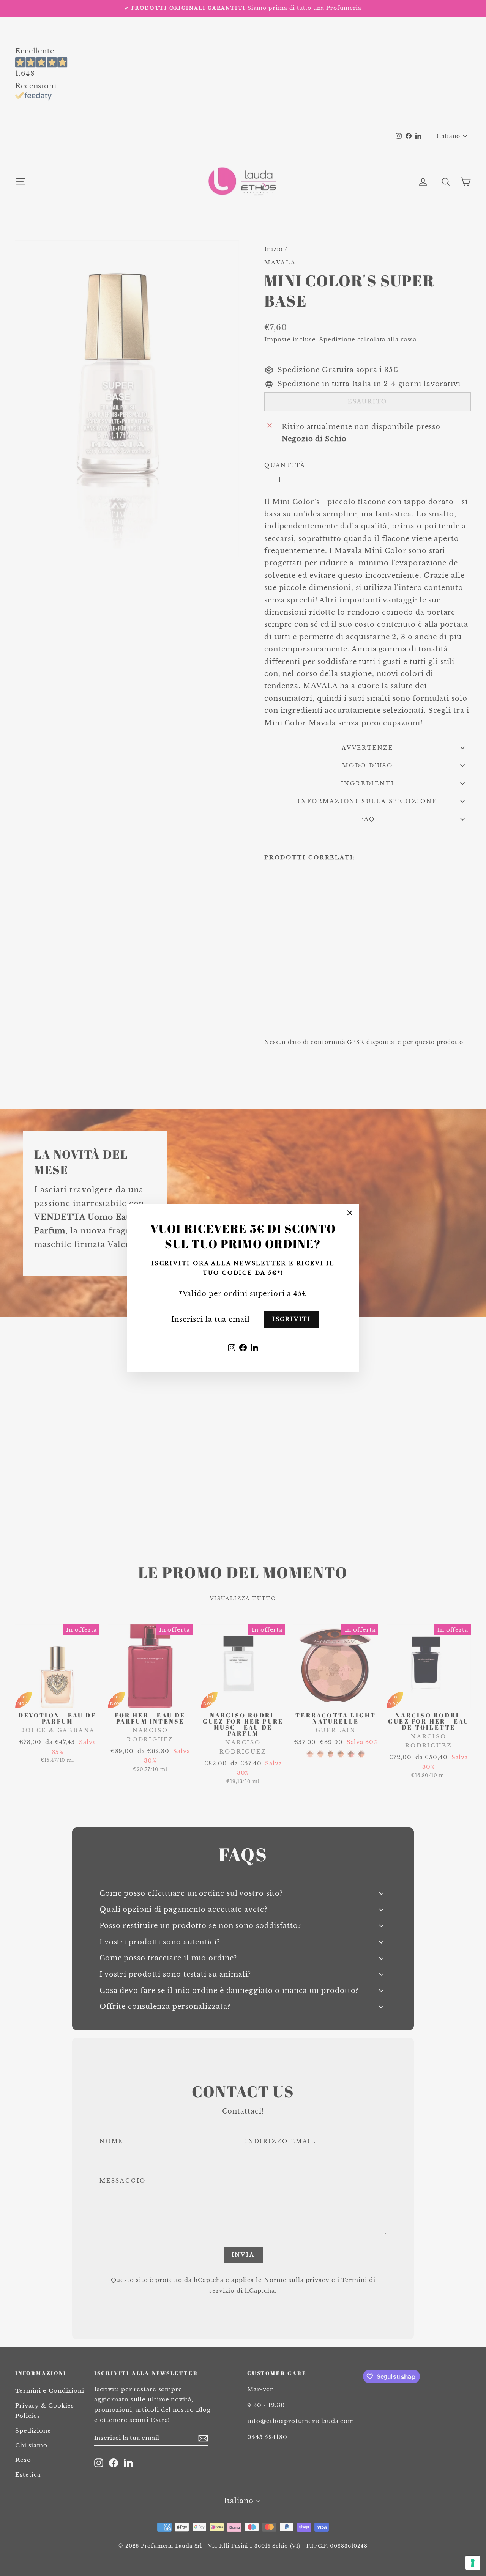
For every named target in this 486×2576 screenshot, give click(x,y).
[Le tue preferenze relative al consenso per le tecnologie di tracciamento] (473, 2563)
